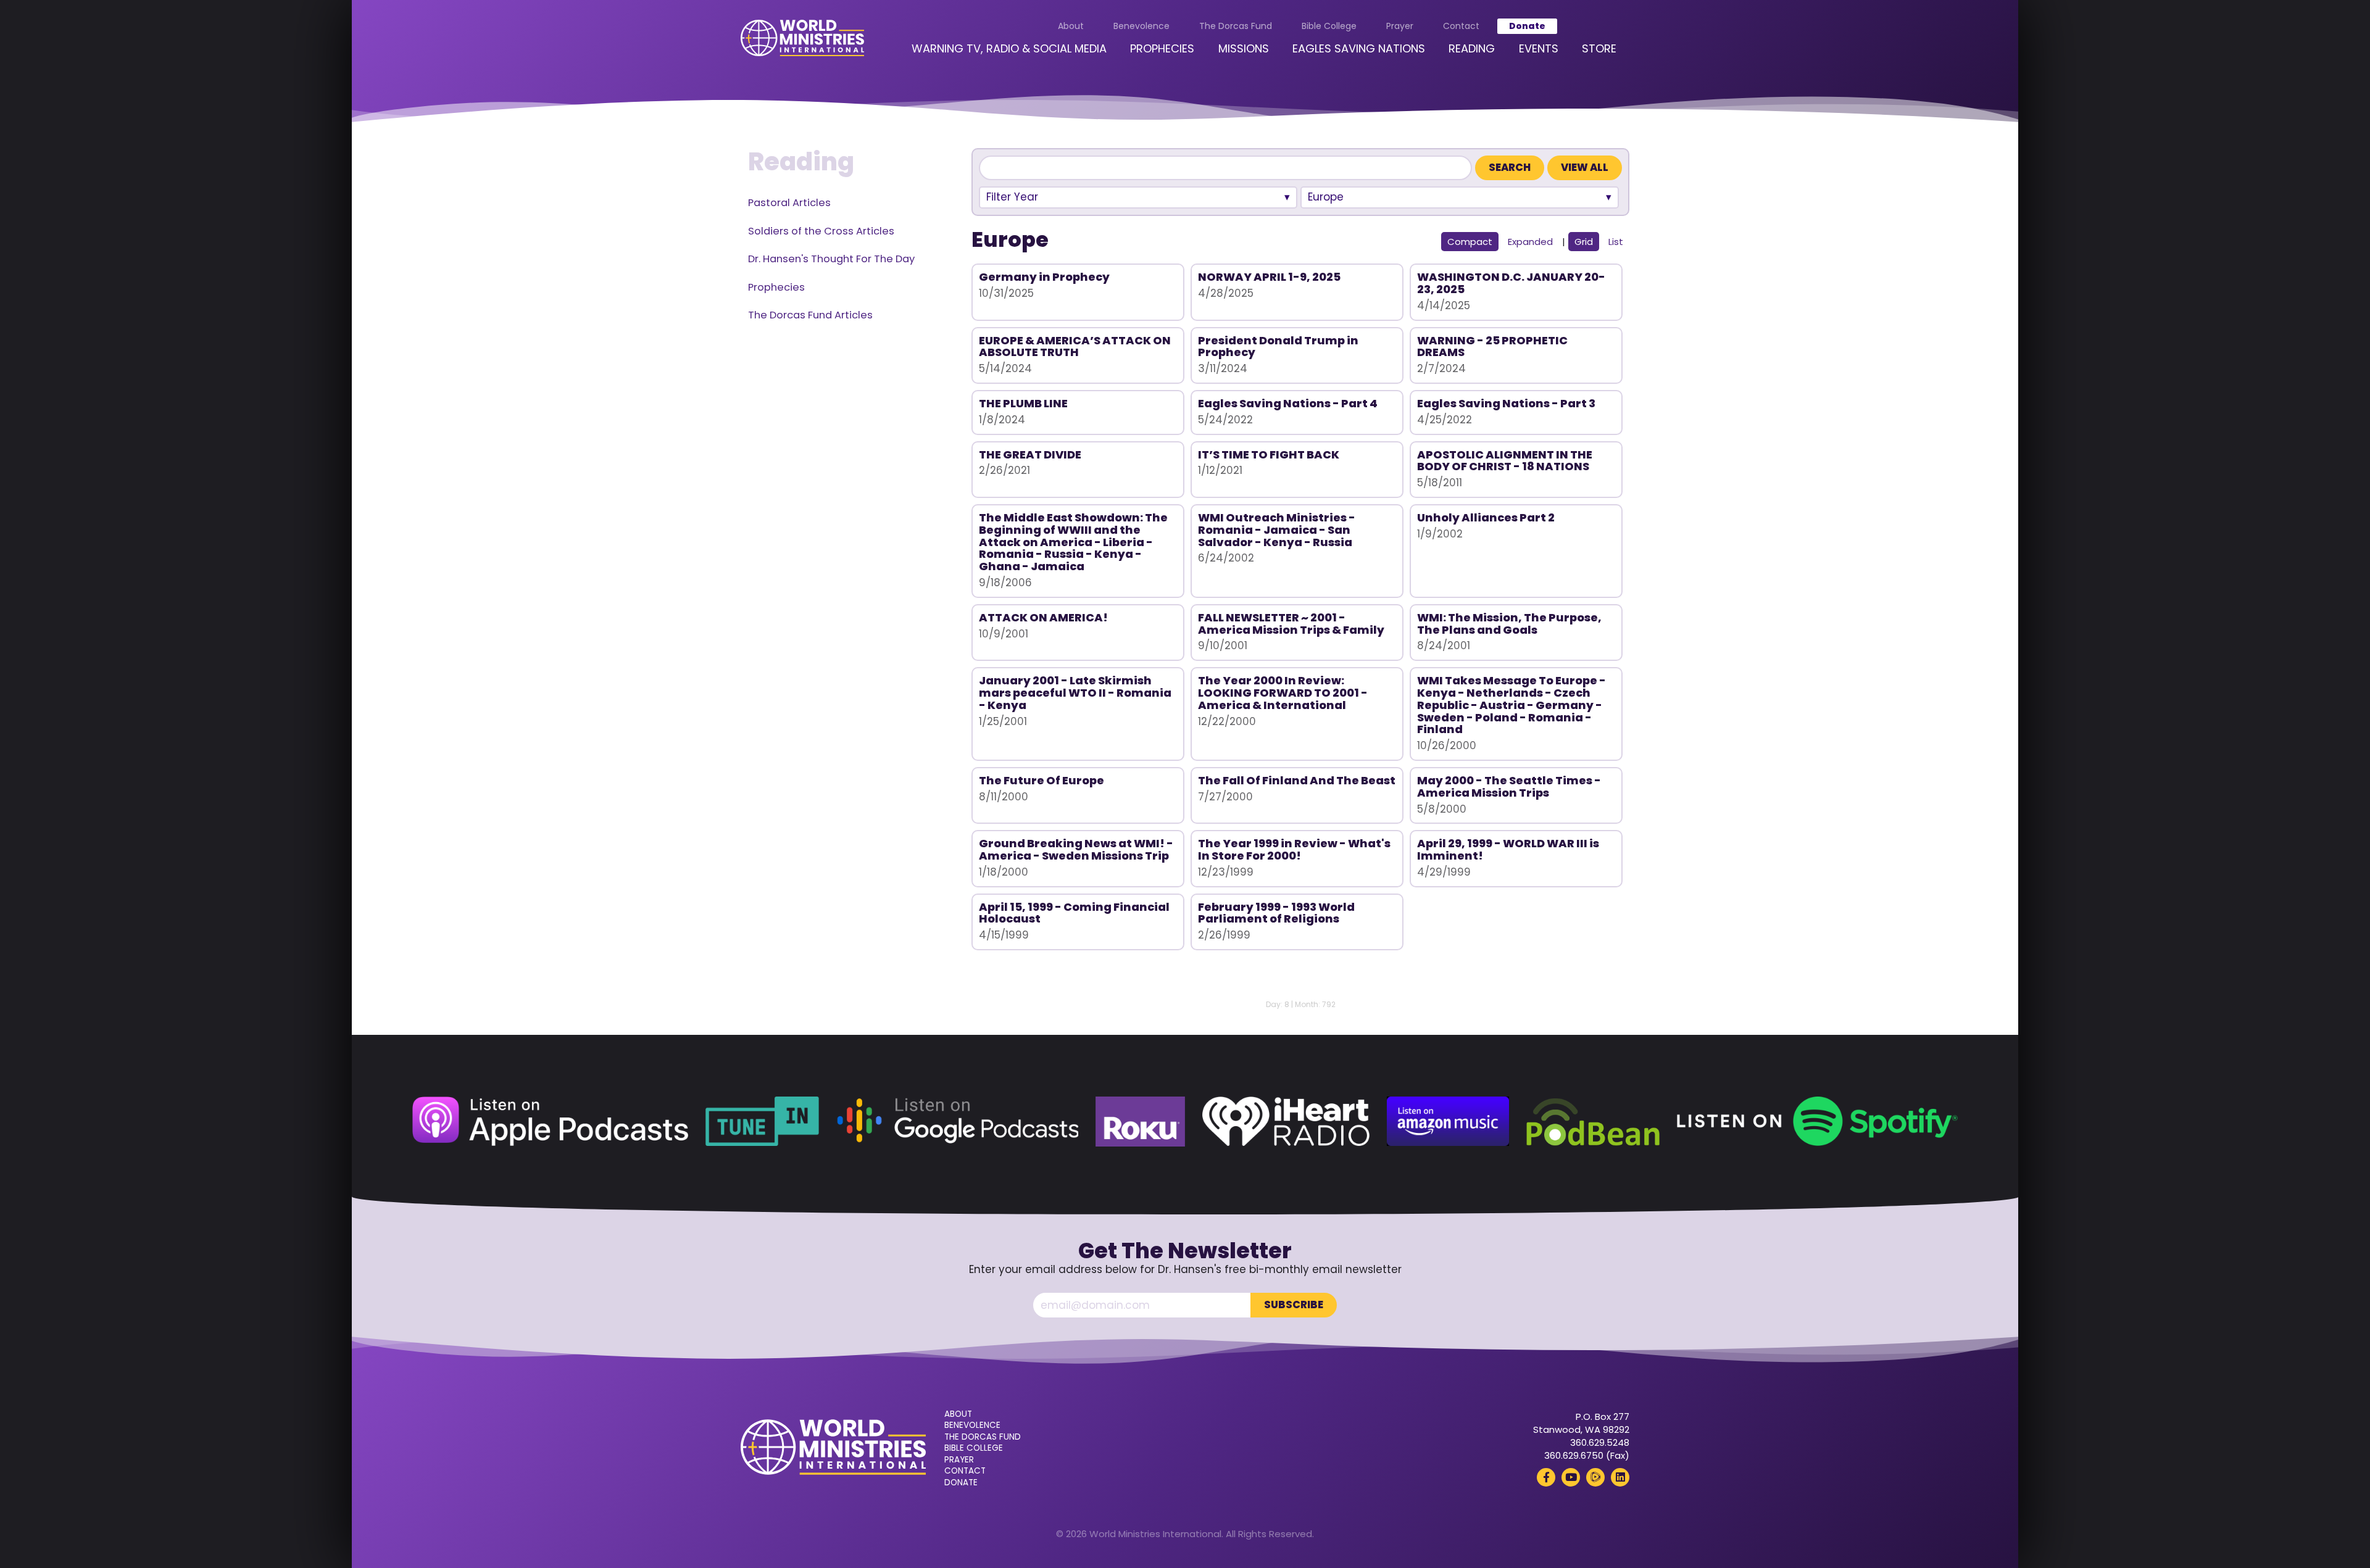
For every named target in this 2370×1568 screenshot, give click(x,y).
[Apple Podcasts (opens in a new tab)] (550, 1122)
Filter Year (1012, 197)
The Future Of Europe (1042, 780)
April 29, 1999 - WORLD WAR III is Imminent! (1508, 849)
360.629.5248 (1600, 1442)
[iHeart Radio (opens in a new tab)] (1286, 1122)
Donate (1527, 26)
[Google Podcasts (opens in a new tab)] (957, 1122)
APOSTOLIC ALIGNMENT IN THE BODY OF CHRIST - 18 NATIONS (1505, 461)
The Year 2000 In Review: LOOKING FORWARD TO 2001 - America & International (1283, 693)
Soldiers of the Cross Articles (821, 231)
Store (1599, 48)
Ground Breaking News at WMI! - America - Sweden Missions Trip (1076, 849)
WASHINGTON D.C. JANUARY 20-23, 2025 (1511, 283)
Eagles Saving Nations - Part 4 (1288, 403)
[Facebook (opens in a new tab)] (1546, 1477)
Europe (1326, 197)
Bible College (1329, 26)
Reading (1472, 48)
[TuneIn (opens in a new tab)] (762, 1122)
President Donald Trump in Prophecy (1278, 346)
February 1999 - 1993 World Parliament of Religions (1276, 913)
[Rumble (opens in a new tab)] (1595, 1477)
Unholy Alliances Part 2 (1486, 517)
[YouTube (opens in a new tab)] (1571, 1477)
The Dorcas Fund (1236, 26)
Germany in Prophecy (1044, 277)
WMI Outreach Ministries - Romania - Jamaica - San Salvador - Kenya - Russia (1277, 530)
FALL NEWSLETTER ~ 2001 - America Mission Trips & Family (1291, 624)
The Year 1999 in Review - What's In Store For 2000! (1294, 849)
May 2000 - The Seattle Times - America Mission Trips (1509, 786)
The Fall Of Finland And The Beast (1297, 780)
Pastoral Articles (789, 203)
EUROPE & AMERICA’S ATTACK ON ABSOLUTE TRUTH (1075, 346)
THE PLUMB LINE (1023, 403)
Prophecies (1162, 48)
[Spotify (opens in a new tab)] (1817, 1122)
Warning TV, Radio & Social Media (1009, 48)
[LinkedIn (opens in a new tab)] (1620, 1477)
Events (1539, 48)
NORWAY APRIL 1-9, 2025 (1269, 277)
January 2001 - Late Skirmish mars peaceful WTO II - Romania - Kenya (1075, 693)
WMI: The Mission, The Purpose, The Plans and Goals (1509, 624)
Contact (1461, 26)
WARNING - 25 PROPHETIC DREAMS (1492, 346)
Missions (1244, 48)
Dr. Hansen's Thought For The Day (831, 259)
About (1071, 26)
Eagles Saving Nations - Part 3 (1506, 403)
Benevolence (1141, 26)
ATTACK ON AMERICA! (1043, 617)
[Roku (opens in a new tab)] (1140, 1122)
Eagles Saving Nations (1359, 48)
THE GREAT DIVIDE (1030, 454)
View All (1585, 168)
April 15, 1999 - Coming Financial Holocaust (1074, 913)
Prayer (1400, 26)
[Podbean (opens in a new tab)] (1593, 1122)
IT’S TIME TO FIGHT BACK (1269, 454)
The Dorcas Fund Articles (810, 315)
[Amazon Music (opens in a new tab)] (1448, 1122)
